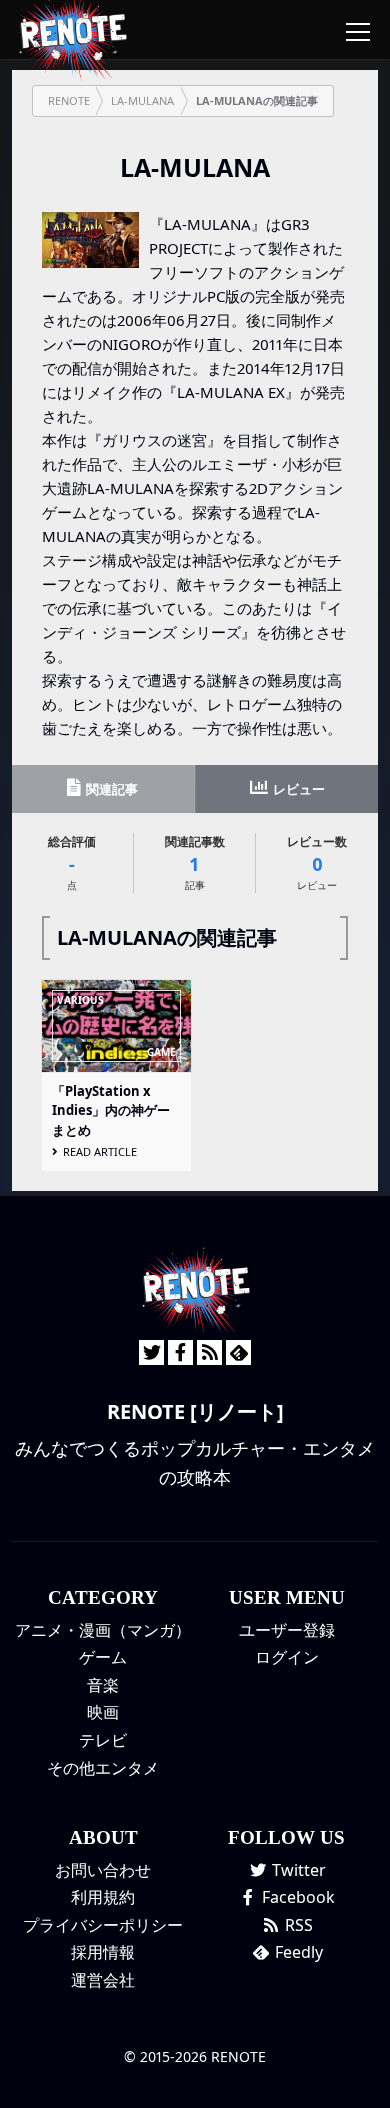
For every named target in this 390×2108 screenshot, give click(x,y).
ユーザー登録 (287, 1630)
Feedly (297, 1952)
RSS (297, 1925)
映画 (103, 1712)
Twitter (297, 1870)
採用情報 (103, 1952)
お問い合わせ (103, 1870)
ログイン (287, 1657)
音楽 (103, 1685)
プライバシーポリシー (103, 1925)
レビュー (297, 789)
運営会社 (103, 1980)
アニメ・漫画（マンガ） (103, 1630)
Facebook (296, 1897)
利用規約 (103, 1897)
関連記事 (110, 789)
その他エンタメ (103, 1768)
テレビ (103, 1740)
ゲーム (103, 1657)
